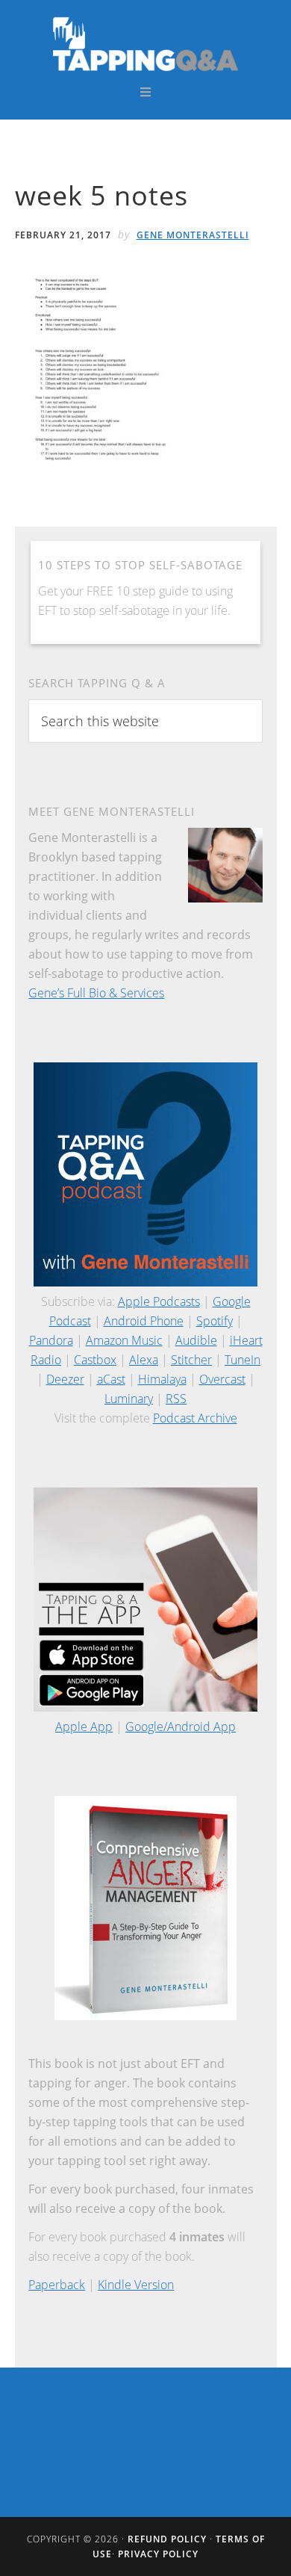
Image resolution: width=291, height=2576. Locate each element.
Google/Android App (181, 1727)
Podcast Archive (195, 1418)
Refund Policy (167, 2539)
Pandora (51, 1340)
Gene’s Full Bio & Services (96, 993)
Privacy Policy (158, 2554)
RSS (176, 1399)
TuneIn (242, 1360)
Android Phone (144, 1321)
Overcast (222, 1379)
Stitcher (191, 1360)
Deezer (65, 1379)
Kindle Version (136, 2285)
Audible (196, 1340)
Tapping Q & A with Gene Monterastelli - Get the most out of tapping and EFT (146, 43)
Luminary (129, 1399)
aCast (111, 1379)
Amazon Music (124, 1340)
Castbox (95, 1360)
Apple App (84, 1727)
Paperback (57, 2285)
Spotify (215, 1321)
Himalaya (162, 1379)
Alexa (144, 1360)
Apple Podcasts (159, 1301)
